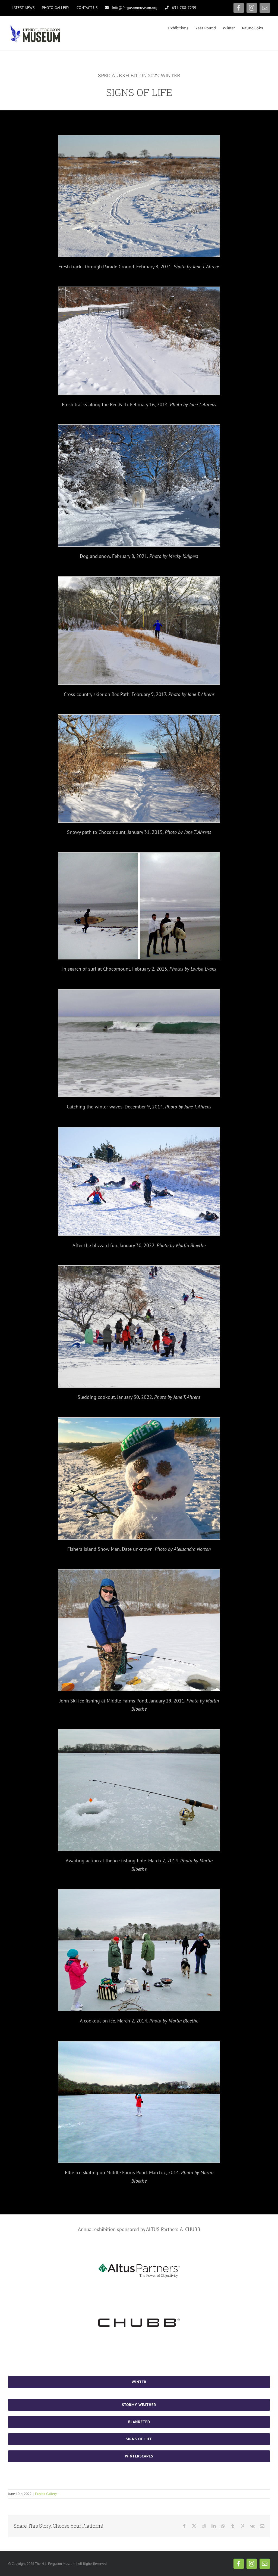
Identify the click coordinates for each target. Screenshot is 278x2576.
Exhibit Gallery (46, 2494)
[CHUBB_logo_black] (139, 2321)
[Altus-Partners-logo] (139, 2266)
